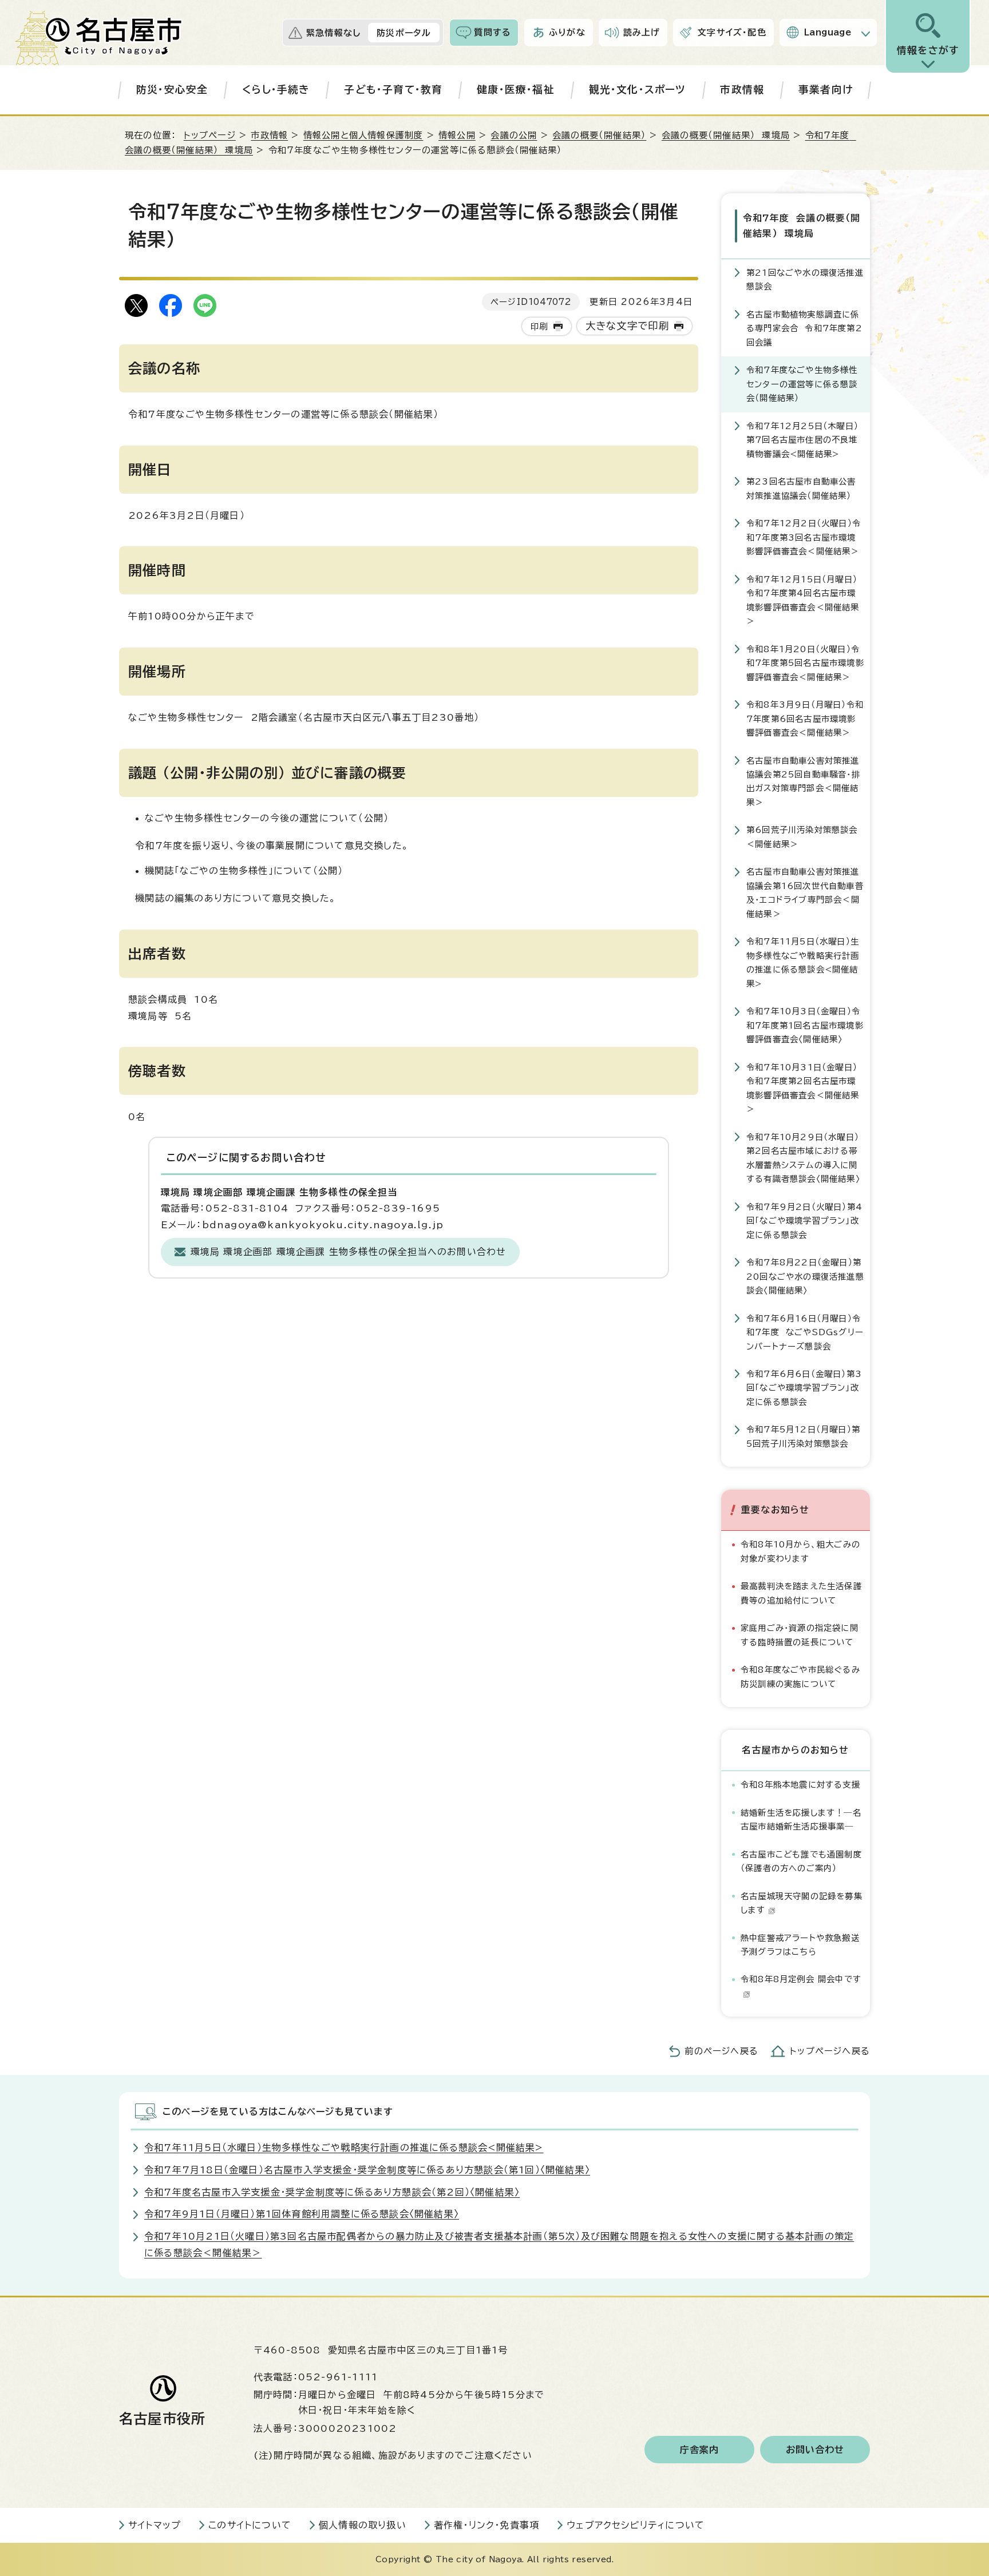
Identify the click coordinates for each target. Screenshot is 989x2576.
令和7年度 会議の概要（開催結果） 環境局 (802, 226)
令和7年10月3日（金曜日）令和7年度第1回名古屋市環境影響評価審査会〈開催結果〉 (805, 1025)
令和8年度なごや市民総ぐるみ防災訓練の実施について (800, 1676)
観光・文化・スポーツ (638, 90)
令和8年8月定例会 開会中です (801, 1979)
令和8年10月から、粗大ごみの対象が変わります (800, 1551)
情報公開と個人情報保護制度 (363, 135)
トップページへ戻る (830, 2051)
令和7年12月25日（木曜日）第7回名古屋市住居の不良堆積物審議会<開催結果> (802, 440)
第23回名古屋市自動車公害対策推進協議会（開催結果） (801, 488)
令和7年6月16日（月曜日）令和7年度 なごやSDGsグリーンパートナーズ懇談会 (805, 1332)
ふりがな (567, 32)
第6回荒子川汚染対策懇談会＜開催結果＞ (802, 837)
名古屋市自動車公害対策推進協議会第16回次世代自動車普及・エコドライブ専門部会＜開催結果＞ (805, 892)
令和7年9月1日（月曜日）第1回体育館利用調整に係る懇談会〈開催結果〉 (302, 2214)
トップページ (210, 135)
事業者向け (826, 90)
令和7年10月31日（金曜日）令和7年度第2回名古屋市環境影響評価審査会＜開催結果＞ (803, 1088)
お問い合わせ (815, 2450)
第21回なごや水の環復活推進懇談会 (805, 279)
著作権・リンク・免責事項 (486, 2525)
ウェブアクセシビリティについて (636, 2525)
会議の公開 (514, 135)
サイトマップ (155, 2525)
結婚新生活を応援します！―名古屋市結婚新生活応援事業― (801, 1819)
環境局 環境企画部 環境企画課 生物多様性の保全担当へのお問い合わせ (349, 1252)
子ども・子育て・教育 (393, 90)
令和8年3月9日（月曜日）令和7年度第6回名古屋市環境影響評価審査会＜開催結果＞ (805, 719)
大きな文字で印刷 (628, 326)
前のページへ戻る (721, 2051)
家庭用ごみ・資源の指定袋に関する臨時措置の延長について (800, 1635)
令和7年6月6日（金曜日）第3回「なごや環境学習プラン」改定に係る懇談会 (804, 1388)
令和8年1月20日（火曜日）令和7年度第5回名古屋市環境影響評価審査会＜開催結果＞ (805, 663)
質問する (492, 32)
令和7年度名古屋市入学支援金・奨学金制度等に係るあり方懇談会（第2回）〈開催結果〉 (332, 2192)
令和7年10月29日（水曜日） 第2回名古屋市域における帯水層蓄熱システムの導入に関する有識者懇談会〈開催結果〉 (803, 1158)
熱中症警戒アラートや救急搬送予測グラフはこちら (800, 1945)
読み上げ (642, 32)
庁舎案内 (700, 2450)
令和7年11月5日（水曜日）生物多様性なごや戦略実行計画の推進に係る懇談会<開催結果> (803, 962)
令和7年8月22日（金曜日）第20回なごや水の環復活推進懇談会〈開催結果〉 (805, 1276)
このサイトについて (250, 2525)
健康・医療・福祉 (516, 90)
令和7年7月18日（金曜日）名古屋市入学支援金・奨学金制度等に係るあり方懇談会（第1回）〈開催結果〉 (367, 2170)
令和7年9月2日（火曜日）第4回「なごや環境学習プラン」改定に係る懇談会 (804, 1221)
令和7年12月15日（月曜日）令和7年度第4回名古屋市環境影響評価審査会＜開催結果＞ (803, 600)
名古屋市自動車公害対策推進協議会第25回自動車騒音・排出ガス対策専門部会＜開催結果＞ (803, 781)
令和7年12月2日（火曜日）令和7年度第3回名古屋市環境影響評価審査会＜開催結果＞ (804, 537)
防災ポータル (404, 33)
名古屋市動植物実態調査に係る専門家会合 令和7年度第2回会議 (804, 328)
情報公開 (457, 135)
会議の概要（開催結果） (599, 135)
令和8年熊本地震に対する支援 (800, 1785)
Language (828, 32)
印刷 (539, 326)
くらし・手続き (276, 90)
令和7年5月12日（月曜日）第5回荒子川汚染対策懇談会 (803, 1436)
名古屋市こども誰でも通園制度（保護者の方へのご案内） (801, 1861)
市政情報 (742, 90)
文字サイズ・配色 (732, 32)
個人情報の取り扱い (363, 2525)
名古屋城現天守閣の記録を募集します (802, 1903)
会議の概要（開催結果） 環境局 (726, 135)
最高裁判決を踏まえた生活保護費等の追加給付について (801, 1593)
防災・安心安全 (172, 90)
